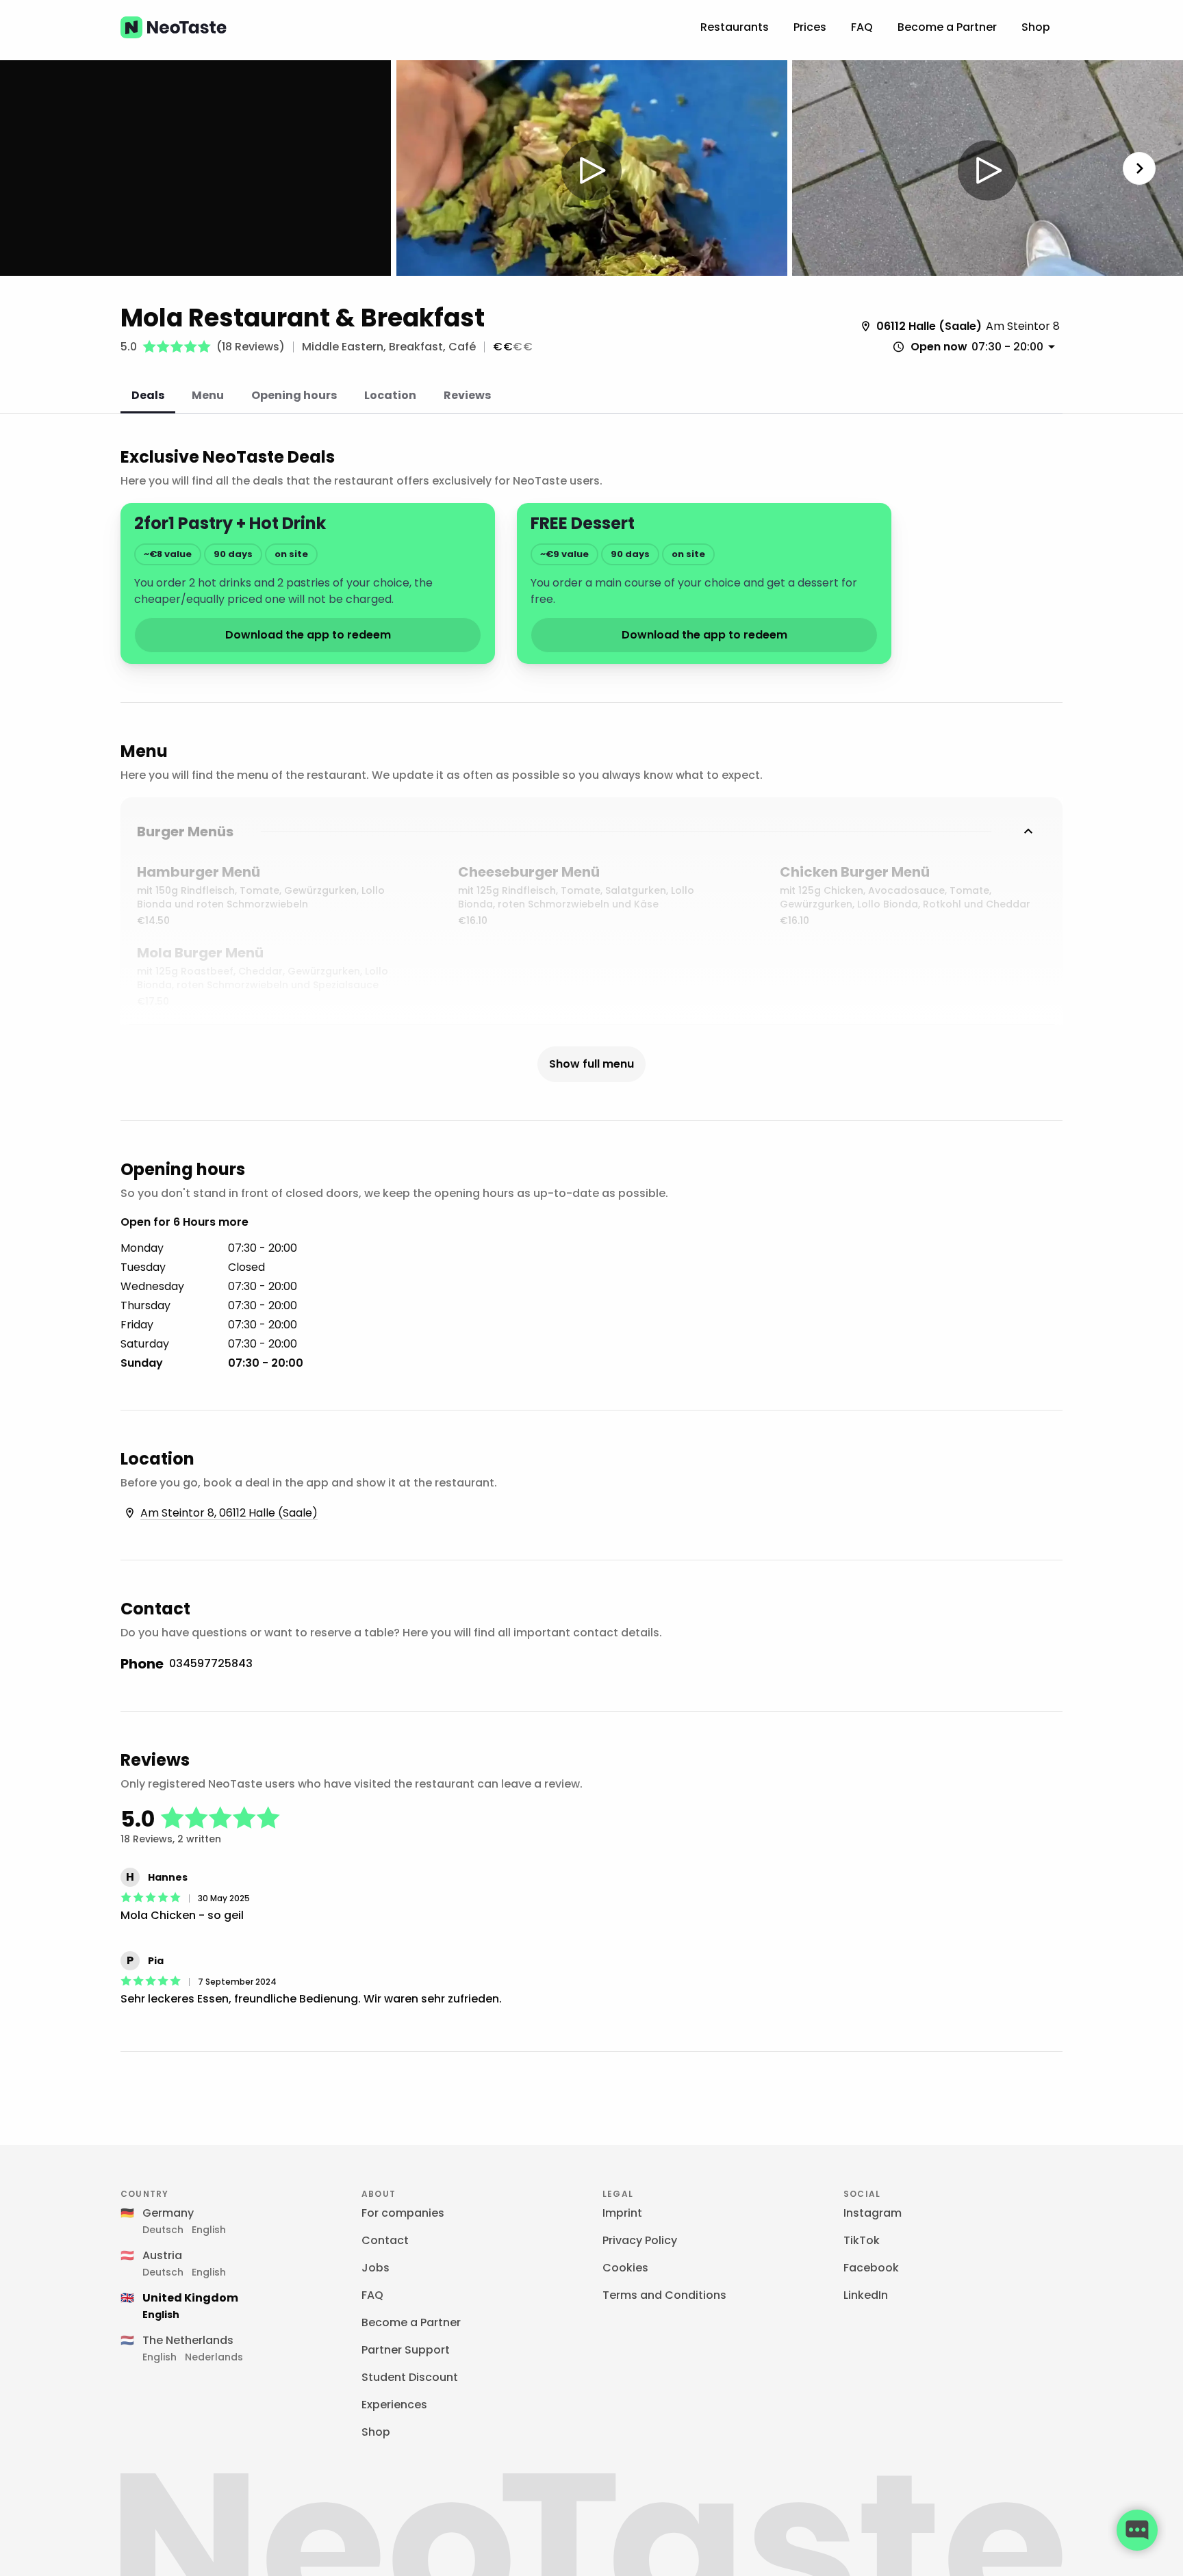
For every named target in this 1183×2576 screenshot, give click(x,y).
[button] (592, 170)
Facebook (871, 2268)
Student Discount (410, 2377)
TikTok (862, 2240)
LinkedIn (866, 2295)
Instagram (873, 2213)
